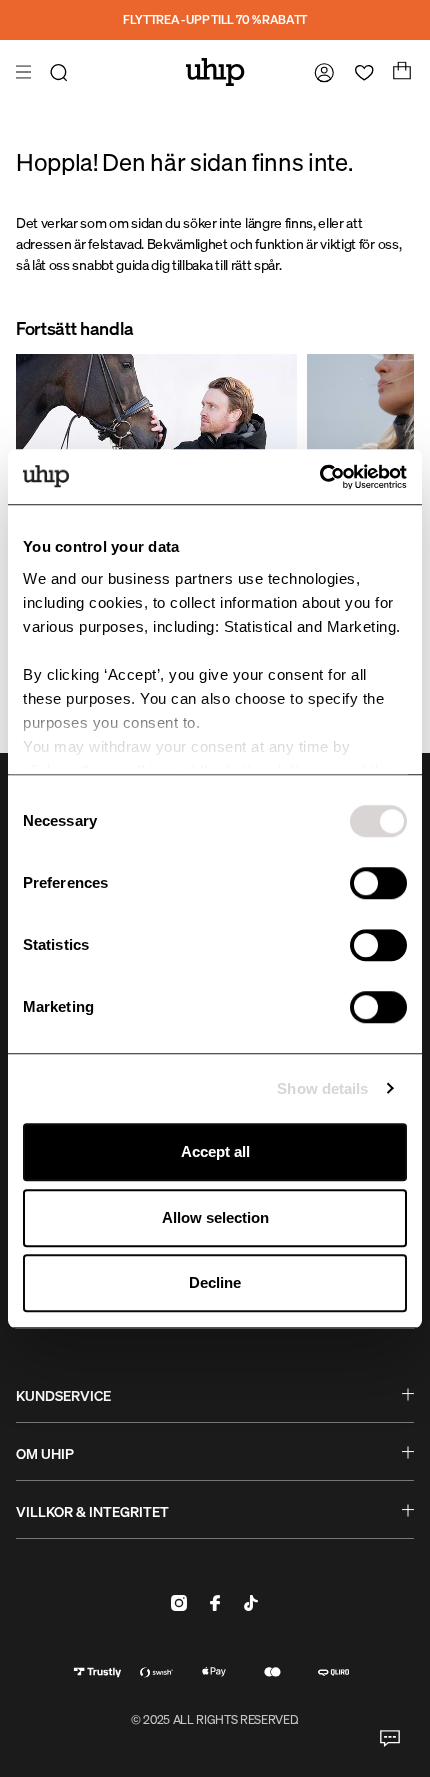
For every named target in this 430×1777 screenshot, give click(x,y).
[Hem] (215, 72)
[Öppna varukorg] (400, 72)
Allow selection (215, 1217)
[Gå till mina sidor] (320, 72)
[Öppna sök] (62, 72)
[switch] (378, 883)
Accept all (215, 1151)
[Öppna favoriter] (360, 72)
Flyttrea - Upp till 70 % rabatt (215, 19)
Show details (322, 1088)
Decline (215, 1282)
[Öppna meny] (26, 72)
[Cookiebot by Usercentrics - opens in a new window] (319, 477)
